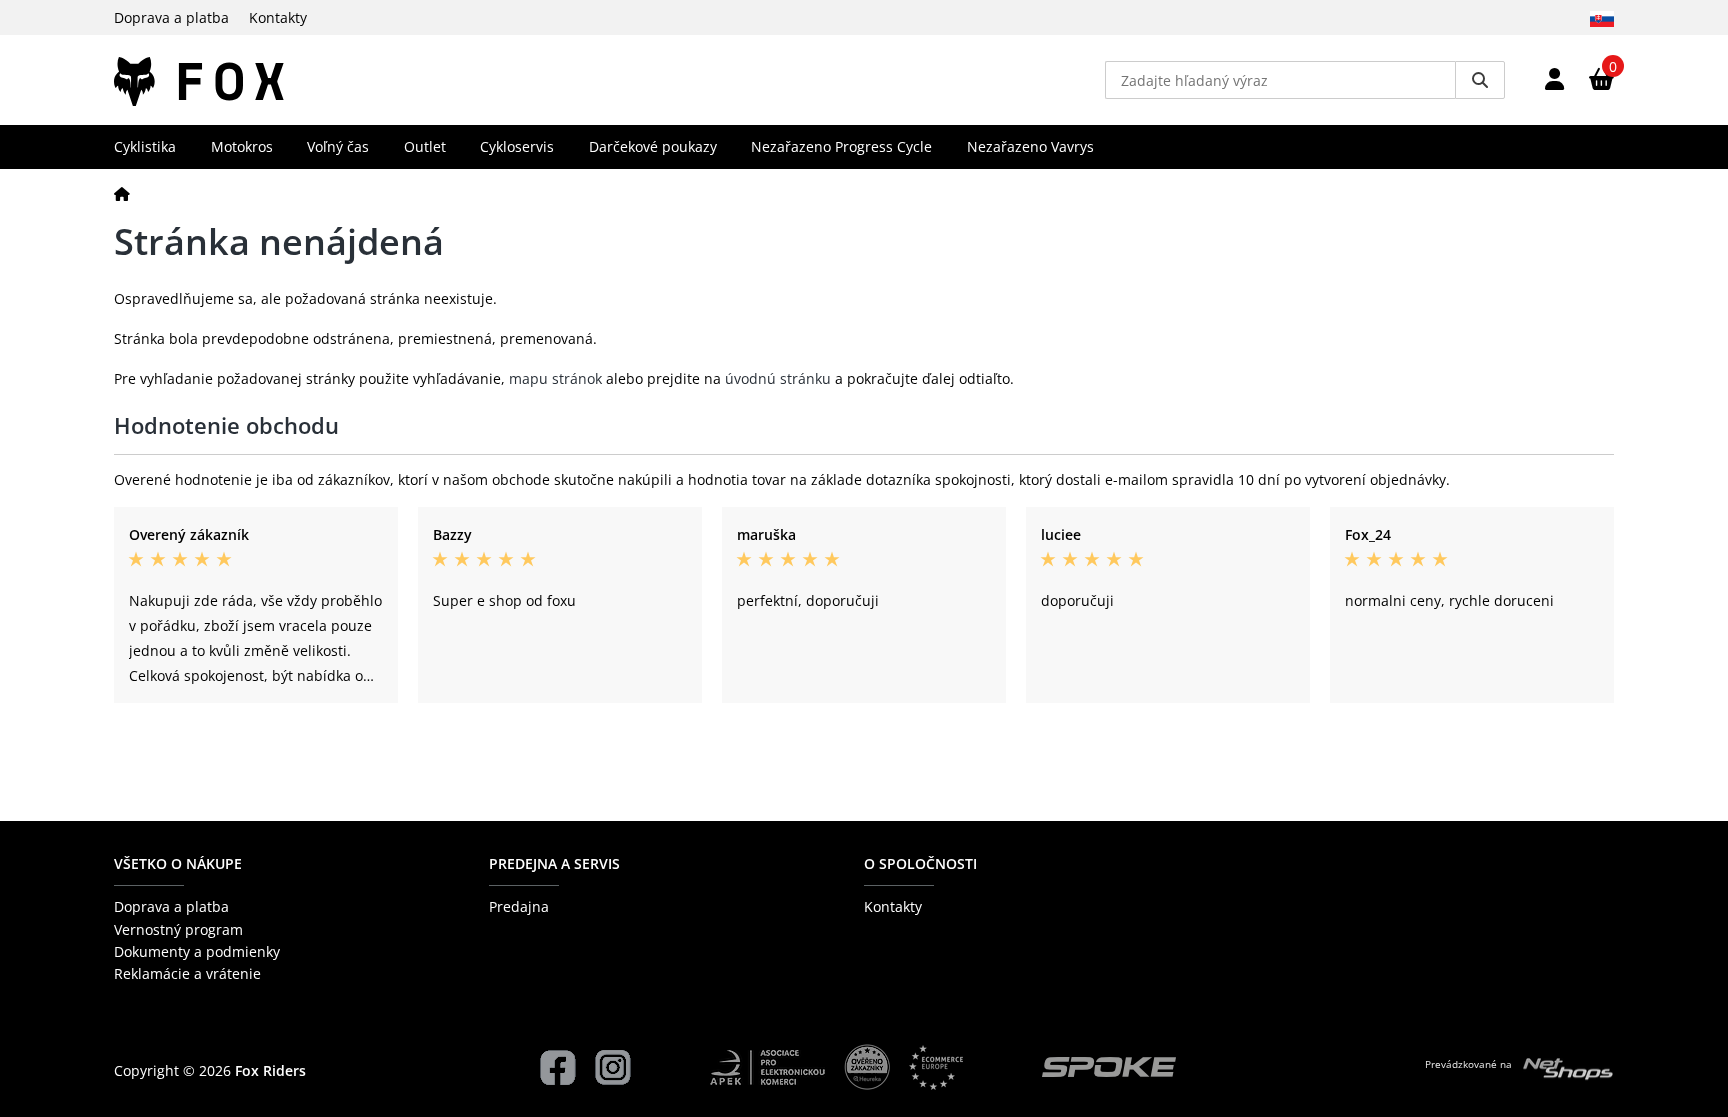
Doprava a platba (171, 17)
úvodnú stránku (778, 378)
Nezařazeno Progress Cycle (841, 146)
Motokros (242, 146)
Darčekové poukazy (653, 146)
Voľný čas (338, 146)
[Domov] (122, 193)
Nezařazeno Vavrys (1030, 146)
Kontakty (278, 17)
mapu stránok (555, 378)
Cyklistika (145, 146)
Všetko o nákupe (178, 863)
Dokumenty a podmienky (197, 951)
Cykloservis (517, 146)
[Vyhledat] (1480, 80)
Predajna (519, 906)
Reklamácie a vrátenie (187, 973)
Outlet (425, 146)
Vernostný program (178, 929)
